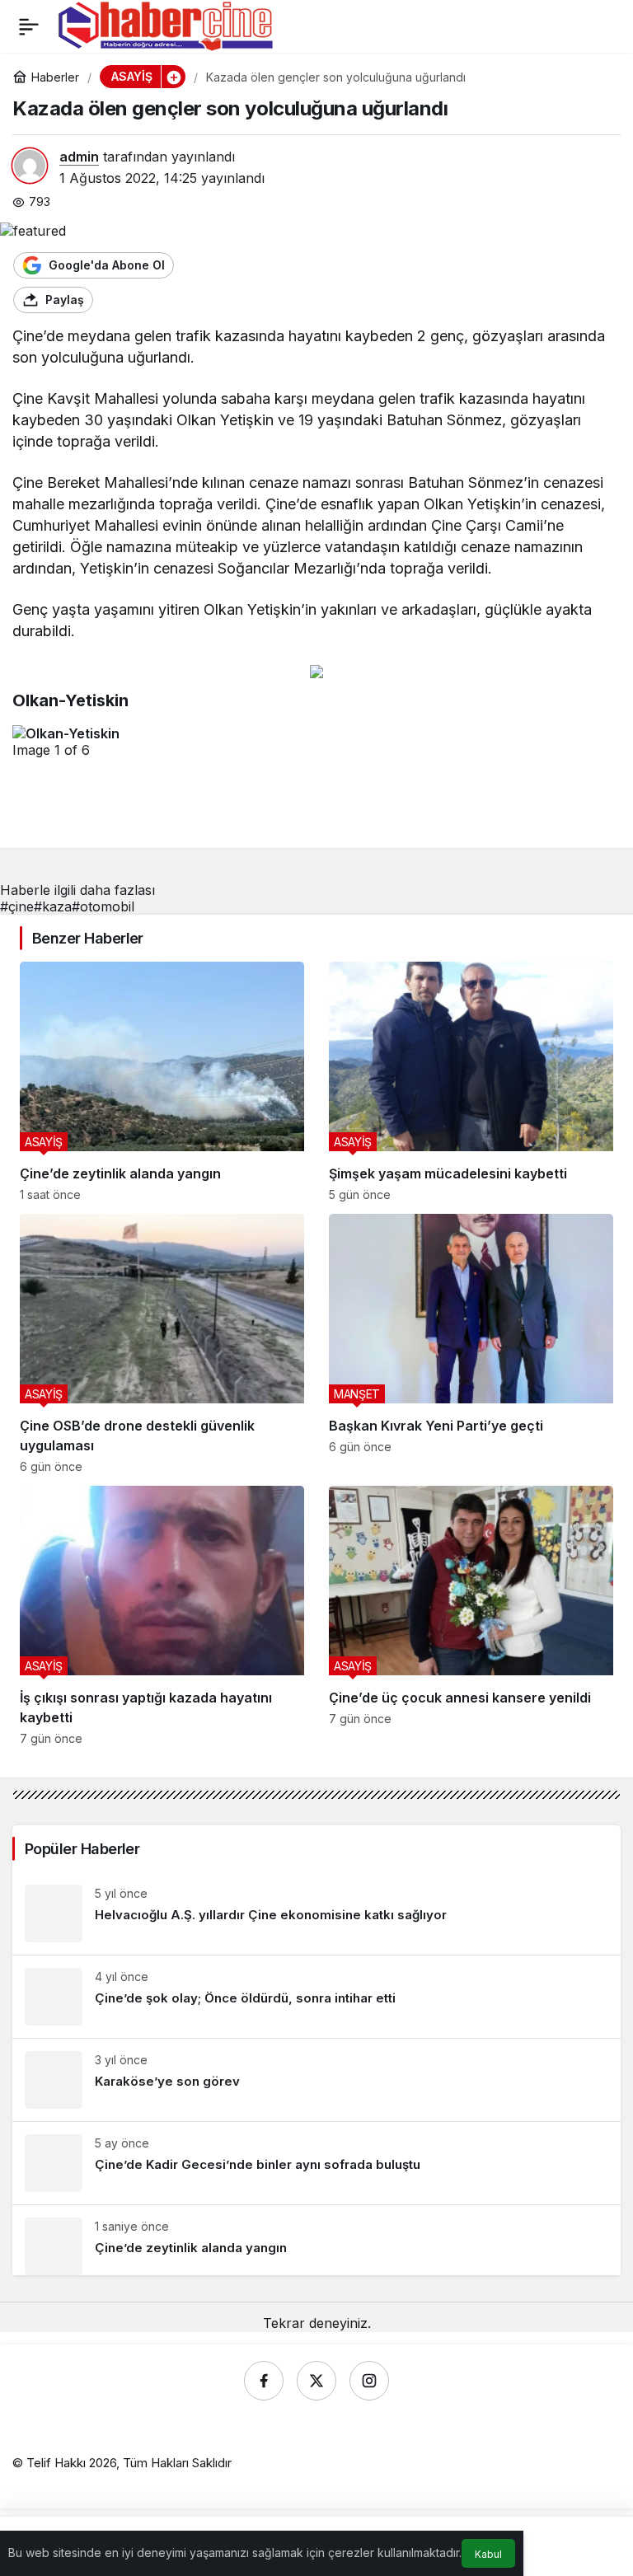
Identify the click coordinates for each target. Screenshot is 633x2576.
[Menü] (29, 26)
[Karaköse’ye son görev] (316, 2080)
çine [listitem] (17, 906)
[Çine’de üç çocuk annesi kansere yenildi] (471, 1616)
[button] (173, 77)
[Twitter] (316, 2381)
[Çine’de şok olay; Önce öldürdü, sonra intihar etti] (316, 1997)
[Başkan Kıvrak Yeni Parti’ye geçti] (471, 1344)
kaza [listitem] (53, 906)
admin (79, 157)
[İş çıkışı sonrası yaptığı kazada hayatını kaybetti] (162, 1616)
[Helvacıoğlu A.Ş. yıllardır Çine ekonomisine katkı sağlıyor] (316, 1913)
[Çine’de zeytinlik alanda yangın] (162, 1082)
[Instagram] (369, 2381)
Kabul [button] (488, 2554)
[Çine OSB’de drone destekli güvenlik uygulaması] (162, 1344)
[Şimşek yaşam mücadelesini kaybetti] (471, 1082)
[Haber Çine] (166, 25)
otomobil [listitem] (103, 906)
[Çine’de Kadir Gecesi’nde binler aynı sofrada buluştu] (316, 2163)
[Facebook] (264, 2381)
